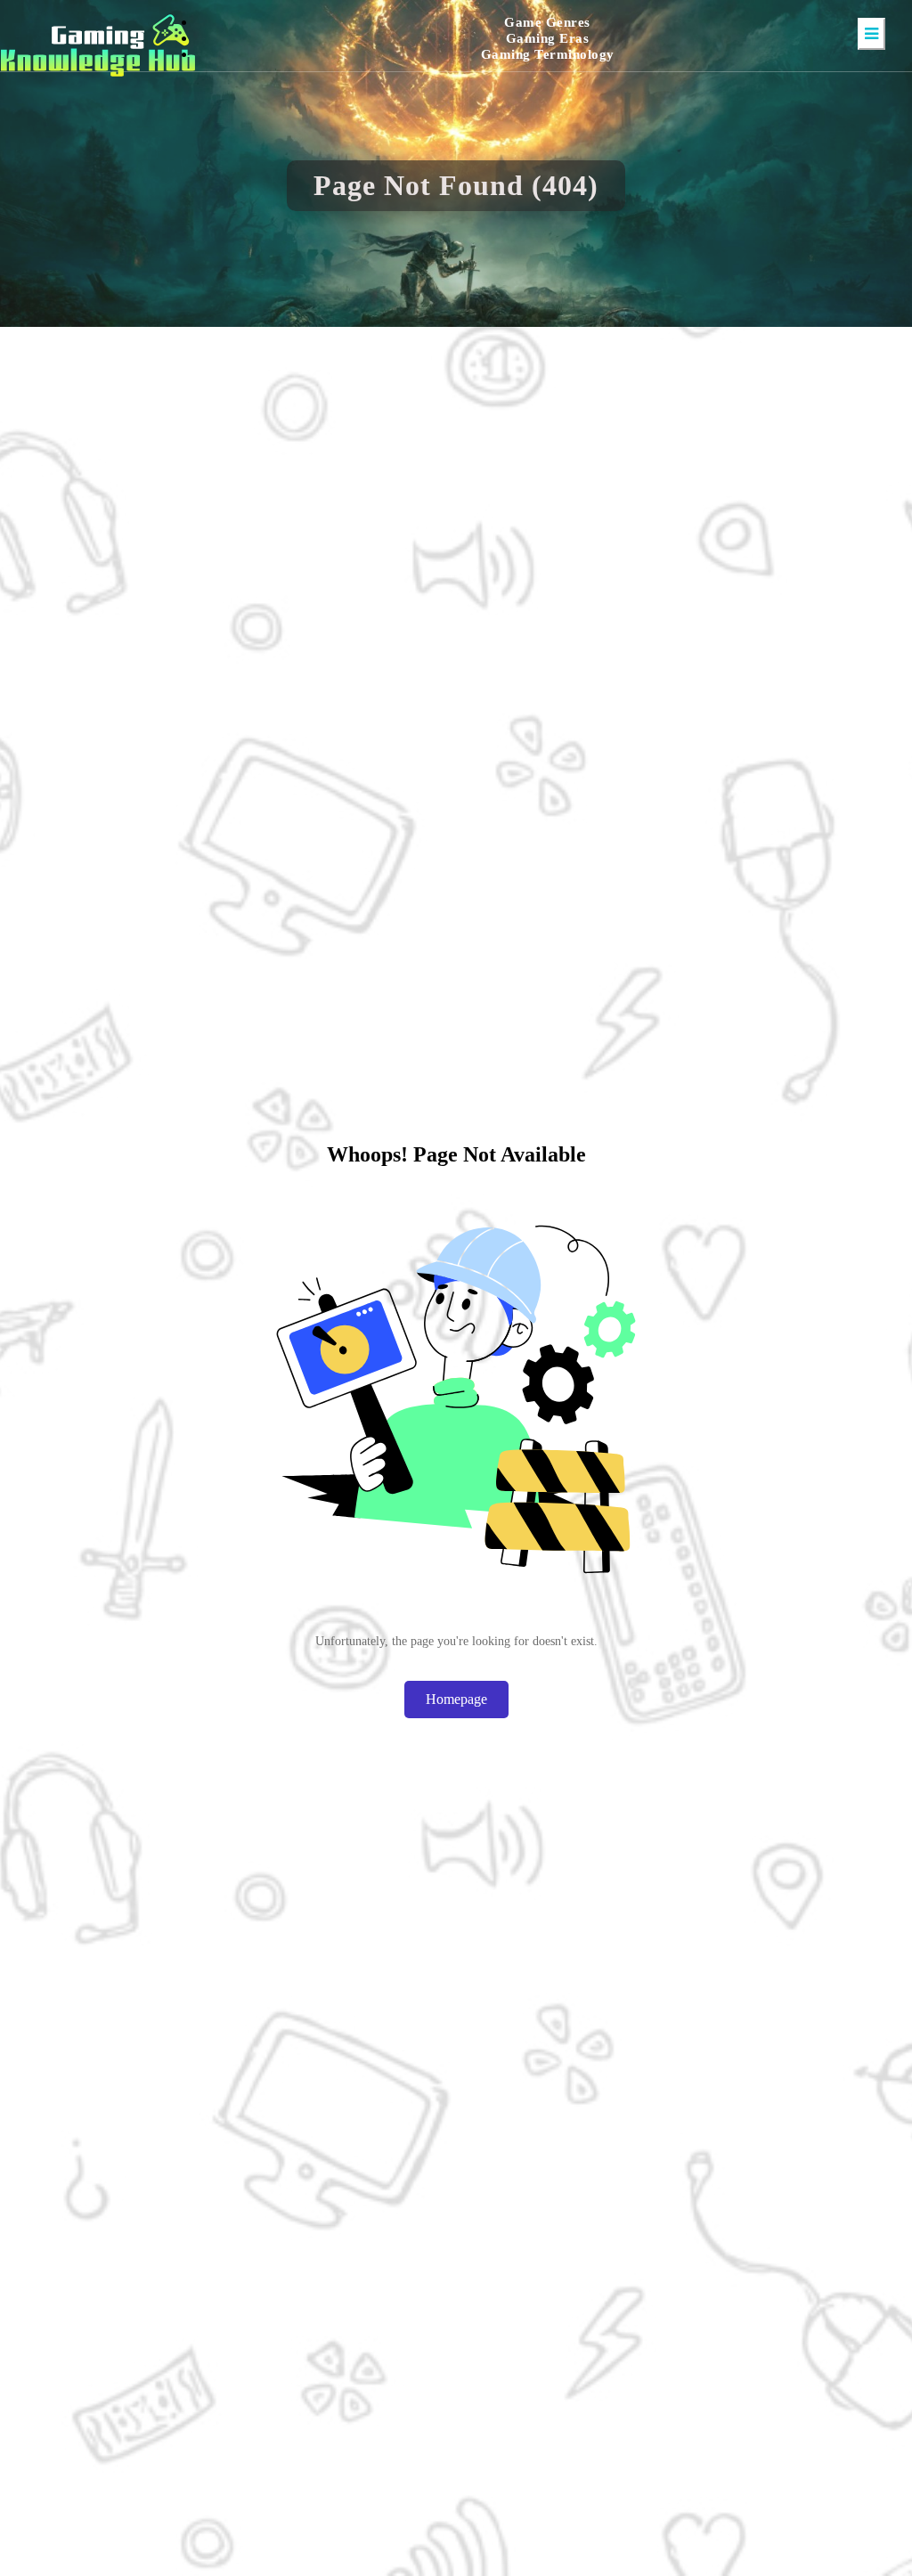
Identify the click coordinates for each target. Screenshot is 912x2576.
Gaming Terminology (548, 54)
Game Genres (547, 22)
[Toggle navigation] (871, 34)
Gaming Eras (548, 38)
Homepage (456, 1699)
